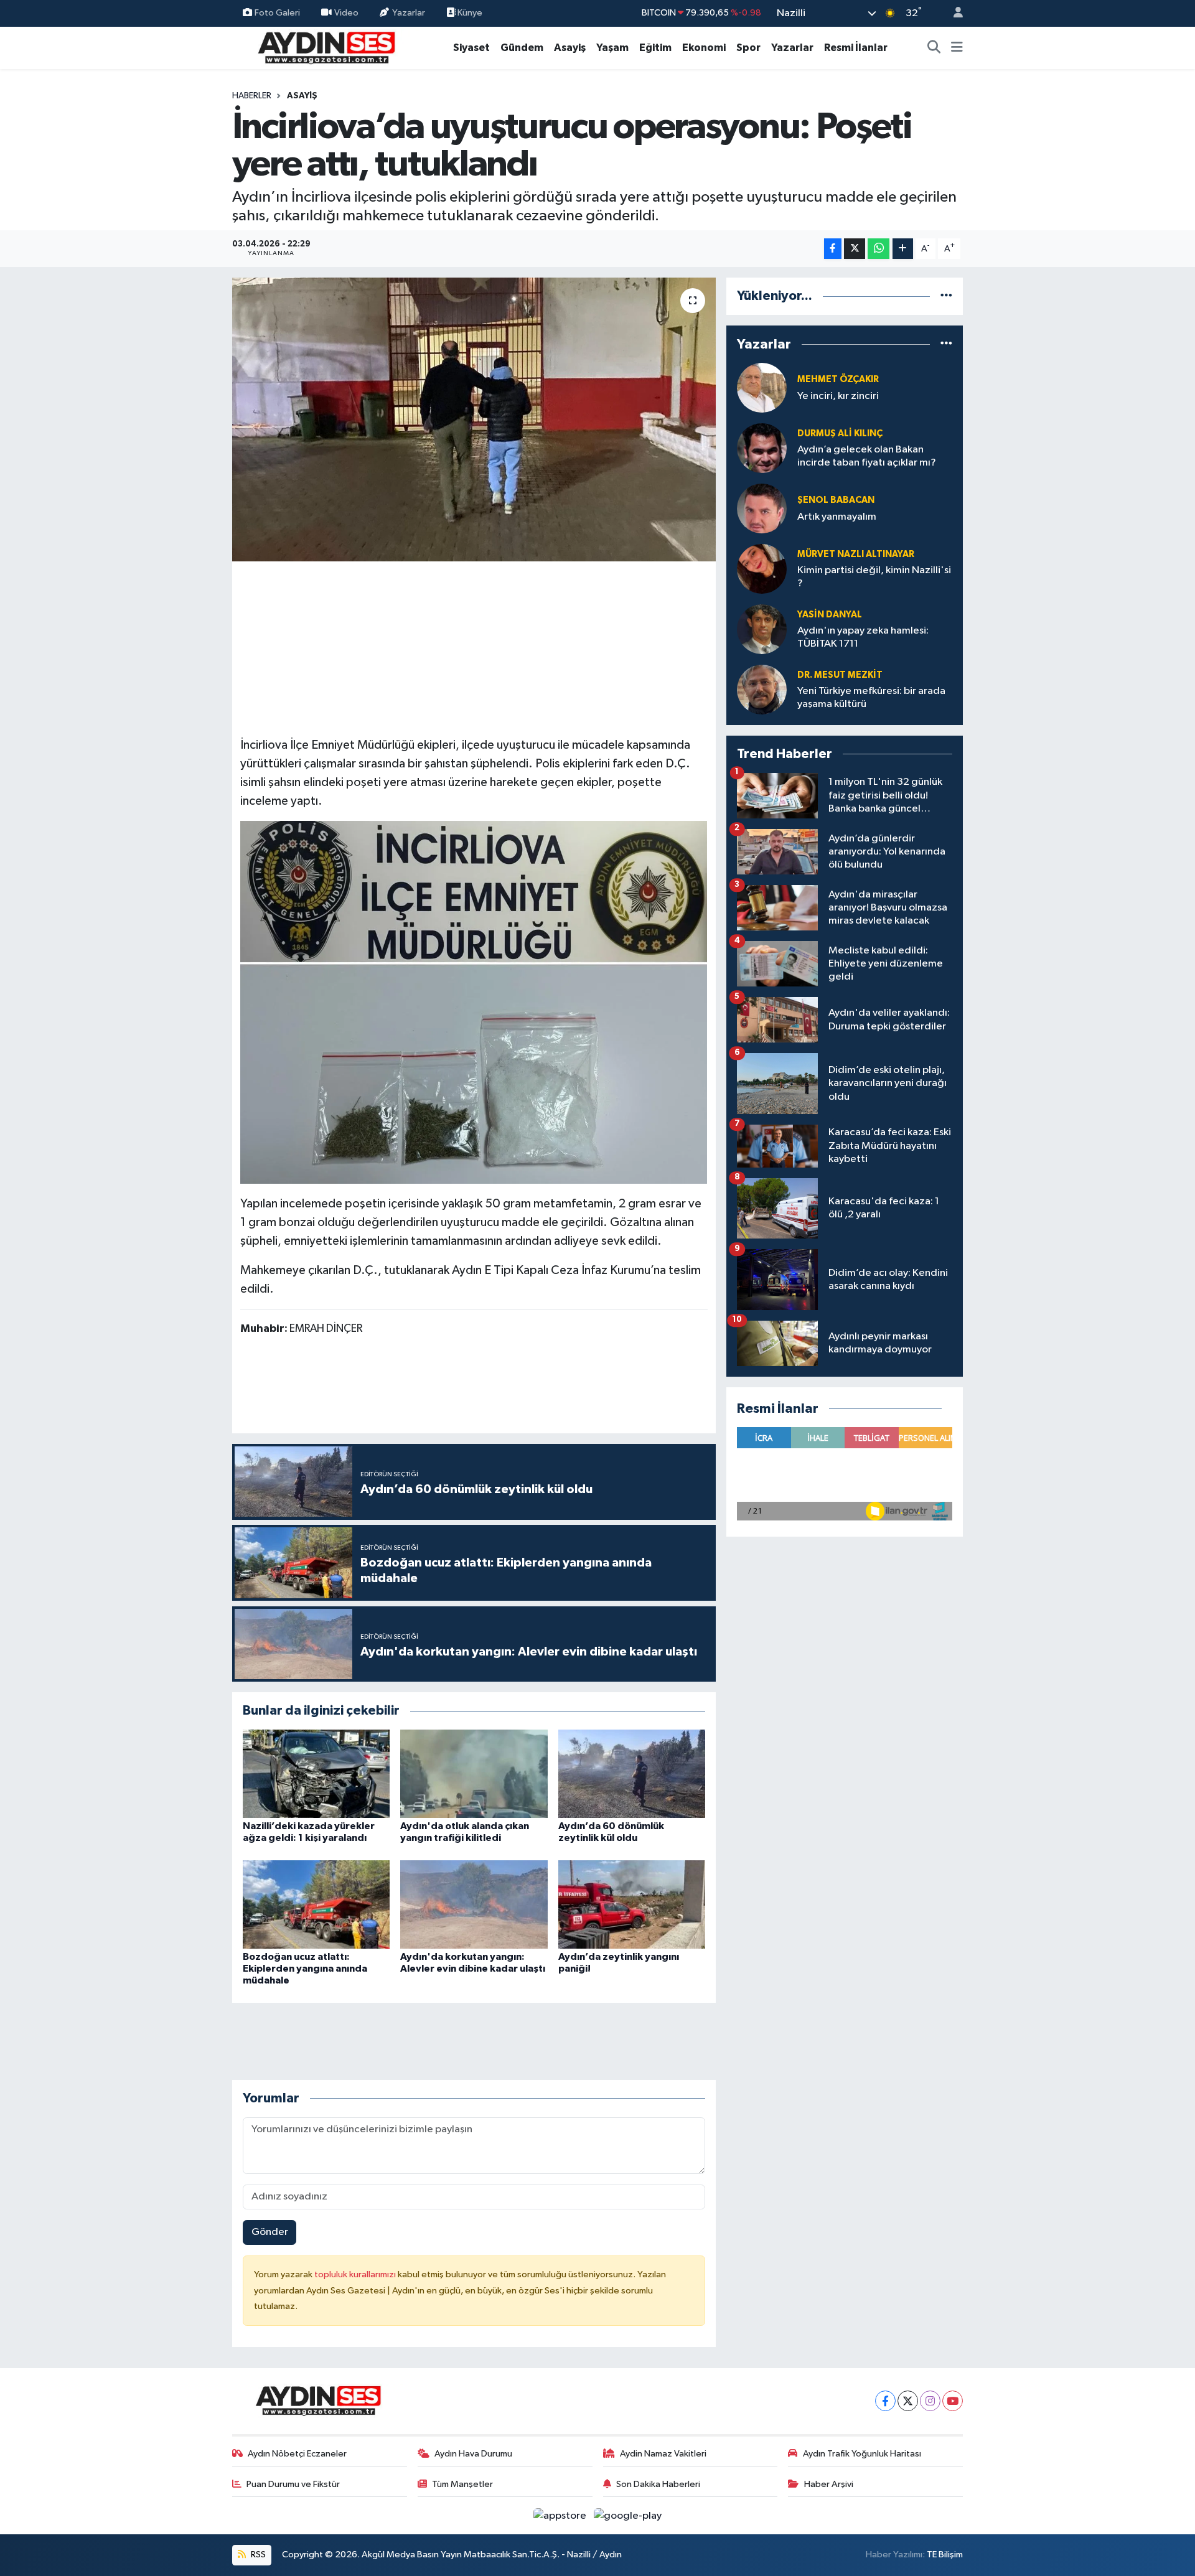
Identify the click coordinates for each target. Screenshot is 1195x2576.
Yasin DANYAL (830, 615)
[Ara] (934, 48)
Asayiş (570, 48)
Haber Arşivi (829, 2484)
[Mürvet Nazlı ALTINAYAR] (762, 569)
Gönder (270, 2232)
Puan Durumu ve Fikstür (293, 2484)
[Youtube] (953, 2401)
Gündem (522, 48)
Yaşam (612, 48)
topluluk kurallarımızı (356, 2274)
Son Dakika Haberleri (658, 2484)
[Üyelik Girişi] (953, 13)
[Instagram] (930, 2401)
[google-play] (628, 2515)
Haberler (252, 96)
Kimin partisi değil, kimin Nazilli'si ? (874, 577)
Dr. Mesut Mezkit (840, 675)
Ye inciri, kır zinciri (838, 396)
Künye (469, 13)
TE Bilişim (945, 2555)
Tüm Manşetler (462, 2484)
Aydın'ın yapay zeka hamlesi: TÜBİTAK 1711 (863, 637)
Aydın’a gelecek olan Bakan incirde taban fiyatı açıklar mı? (867, 456)
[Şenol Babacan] (762, 508)
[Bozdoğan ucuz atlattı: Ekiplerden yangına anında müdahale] (316, 1904)
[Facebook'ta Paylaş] (833, 249)
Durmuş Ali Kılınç (840, 433)
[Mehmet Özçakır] (762, 387)
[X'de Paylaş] (855, 249)
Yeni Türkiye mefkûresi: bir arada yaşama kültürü (871, 698)
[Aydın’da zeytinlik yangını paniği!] (632, 1904)
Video (346, 13)
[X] (908, 2401)
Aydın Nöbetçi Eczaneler (297, 2454)
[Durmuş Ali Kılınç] (762, 448)
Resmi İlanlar (856, 48)
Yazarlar (409, 13)
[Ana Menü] (957, 48)
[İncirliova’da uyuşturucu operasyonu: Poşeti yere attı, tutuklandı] (474, 419)
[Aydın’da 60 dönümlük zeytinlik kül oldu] (632, 1773)
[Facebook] (885, 2401)
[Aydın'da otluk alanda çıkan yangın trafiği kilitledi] (474, 1773)
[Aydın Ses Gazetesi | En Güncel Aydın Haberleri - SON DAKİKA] (326, 47)
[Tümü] (946, 296)
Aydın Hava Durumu (473, 2454)
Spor (748, 48)
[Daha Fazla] (903, 249)
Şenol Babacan (836, 500)
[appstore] (561, 2515)
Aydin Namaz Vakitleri (663, 2454)
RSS (257, 2555)
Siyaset (471, 48)
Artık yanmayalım (837, 517)
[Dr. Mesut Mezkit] (762, 689)
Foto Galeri (277, 13)
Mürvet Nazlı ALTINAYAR (856, 554)
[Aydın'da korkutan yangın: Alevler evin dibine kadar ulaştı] (474, 1904)
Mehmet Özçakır (838, 379)
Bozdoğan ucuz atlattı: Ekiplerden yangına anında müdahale (305, 1969)
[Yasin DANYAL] (762, 629)
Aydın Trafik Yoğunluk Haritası (862, 2454)
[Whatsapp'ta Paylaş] (879, 249)
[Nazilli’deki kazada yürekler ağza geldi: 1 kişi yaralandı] (316, 1773)
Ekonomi (704, 48)
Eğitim (655, 48)
